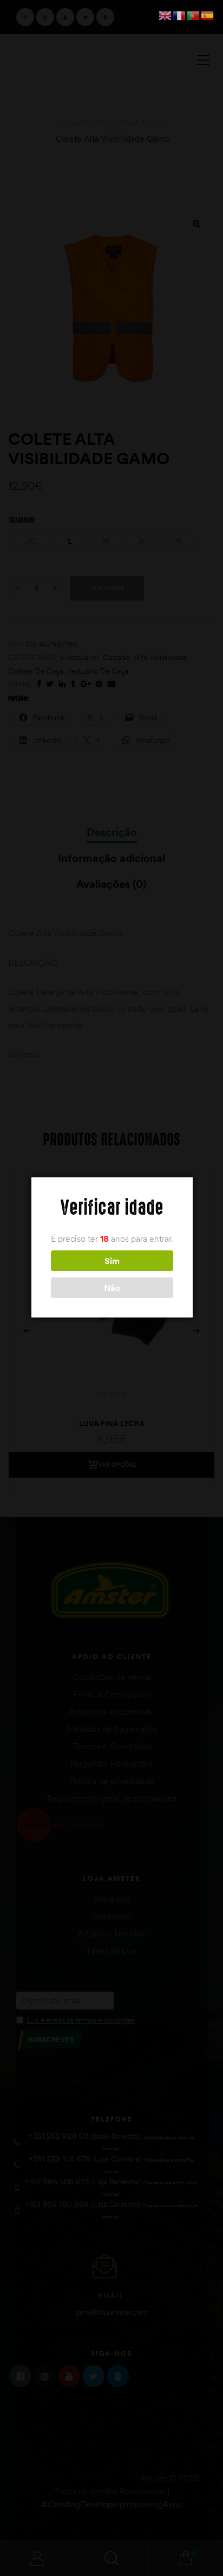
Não (112, 1288)
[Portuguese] (194, 15)
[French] (180, 15)
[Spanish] (208, 15)
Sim (112, 1261)
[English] (166, 15)
